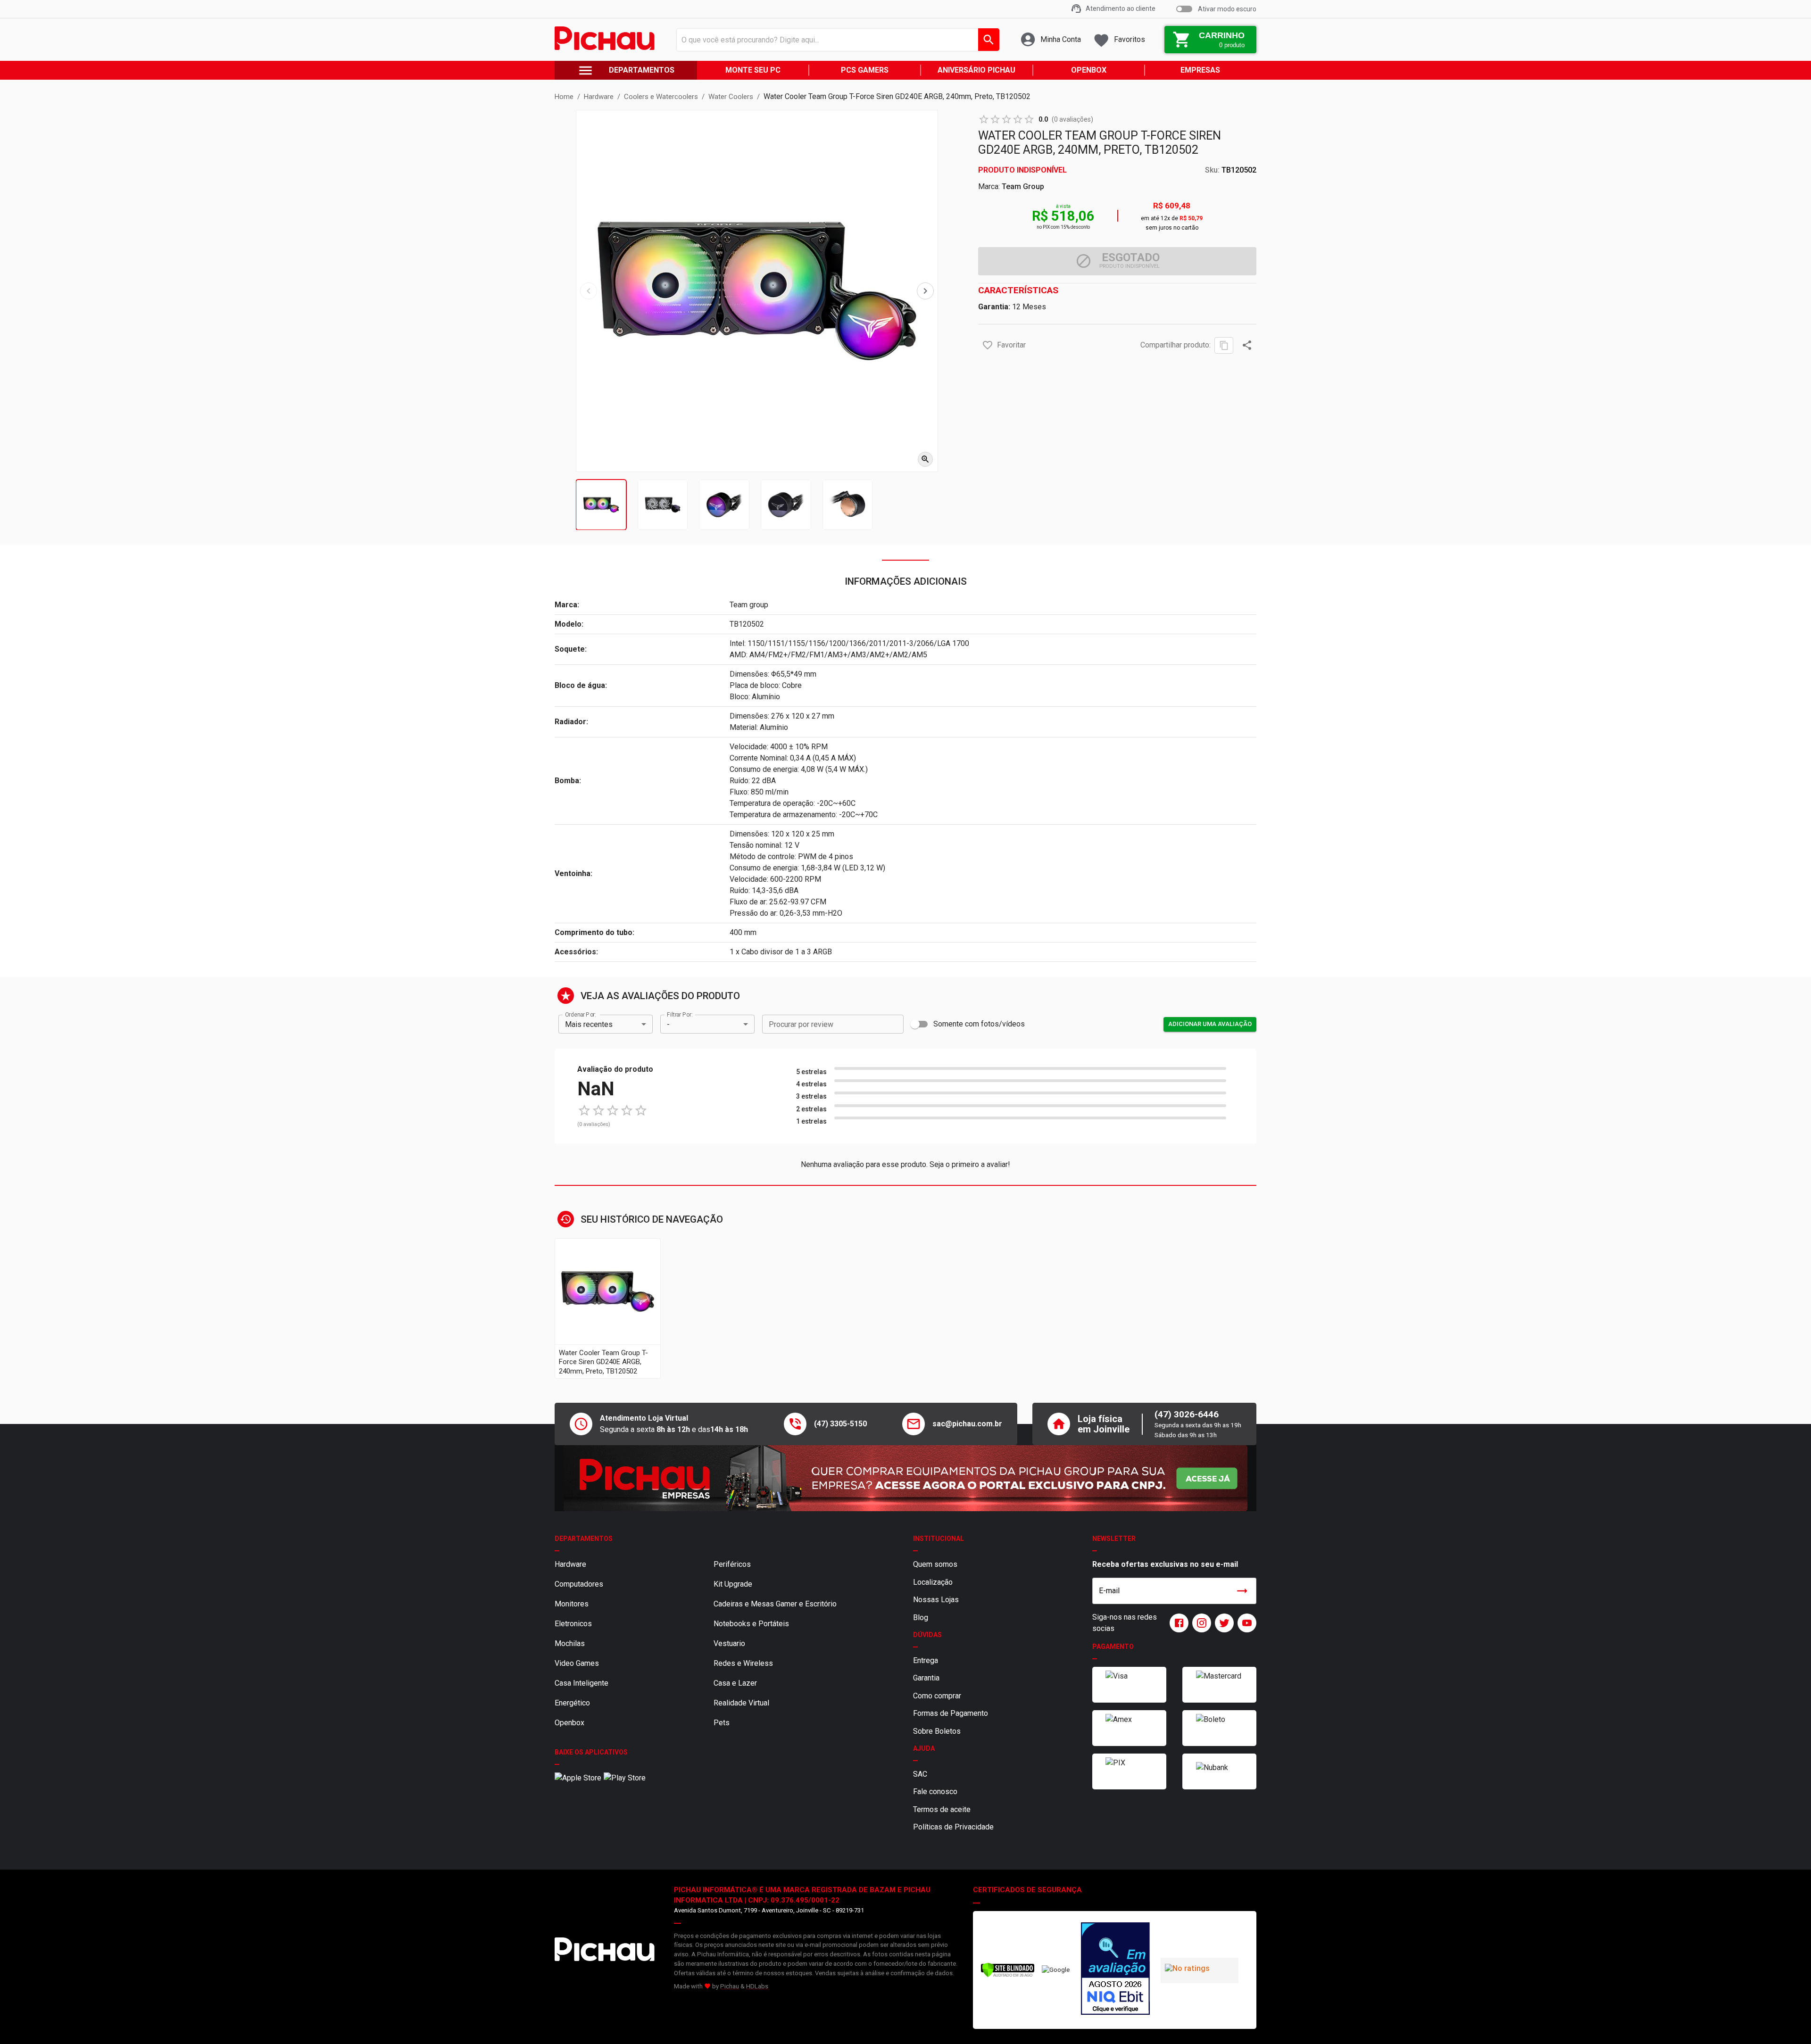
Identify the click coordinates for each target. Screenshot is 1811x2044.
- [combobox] (668, 1024)
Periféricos (732, 1564)
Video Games (577, 1663)
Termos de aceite (942, 1809)
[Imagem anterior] (589, 291)
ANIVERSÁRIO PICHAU (976, 70)
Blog (921, 1618)
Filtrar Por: (680, 1015)
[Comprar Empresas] (905, 1478)
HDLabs (757, 1986)
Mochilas (570, 1643)
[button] (988, 345)
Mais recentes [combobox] (589, 1024)
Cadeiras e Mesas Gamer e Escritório (775, 1604)
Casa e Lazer (735, 1683)
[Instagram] (1200, 1623)
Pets (722, 1723)
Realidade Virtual (741, 1703)
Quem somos (935, 1564)
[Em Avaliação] (1115, 1970)
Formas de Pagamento (951, 1713)
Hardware (570, 1564)
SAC (920, 1774)
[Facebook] (1177, 1623)
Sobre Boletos (937, 1731)
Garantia (926, 1678)
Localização (933, 1582)
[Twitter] (1222, 1623)
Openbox (569, 1723)
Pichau (730, 1986)
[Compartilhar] (1247, 345)
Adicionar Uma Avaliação (1210, 1024)
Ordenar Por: (580, 1015)
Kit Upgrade (733, 1584)
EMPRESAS (1200, 70)
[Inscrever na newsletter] (1242, 1591)
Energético (572, 1703)
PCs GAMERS (865, 70)
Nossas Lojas (936, 1600)
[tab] (601, 505)
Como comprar (937, 1696)
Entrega (926, 1660)
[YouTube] (1245, 1623)
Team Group (1023, 186)
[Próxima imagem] (925, 291)
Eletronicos (573, 1624)
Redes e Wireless (743, 1663)
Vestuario (729, 1643)
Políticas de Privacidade (953, 1827)
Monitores (572, 1604)
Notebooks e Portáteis (751, 1624)
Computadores (579, 1584)
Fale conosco (935, 1792)
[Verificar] (1008, 1975)
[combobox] (835, 40)
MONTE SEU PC (753, 70)
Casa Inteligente (582, 1683)
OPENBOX (1089, 70)
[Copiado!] (1224, 345)
